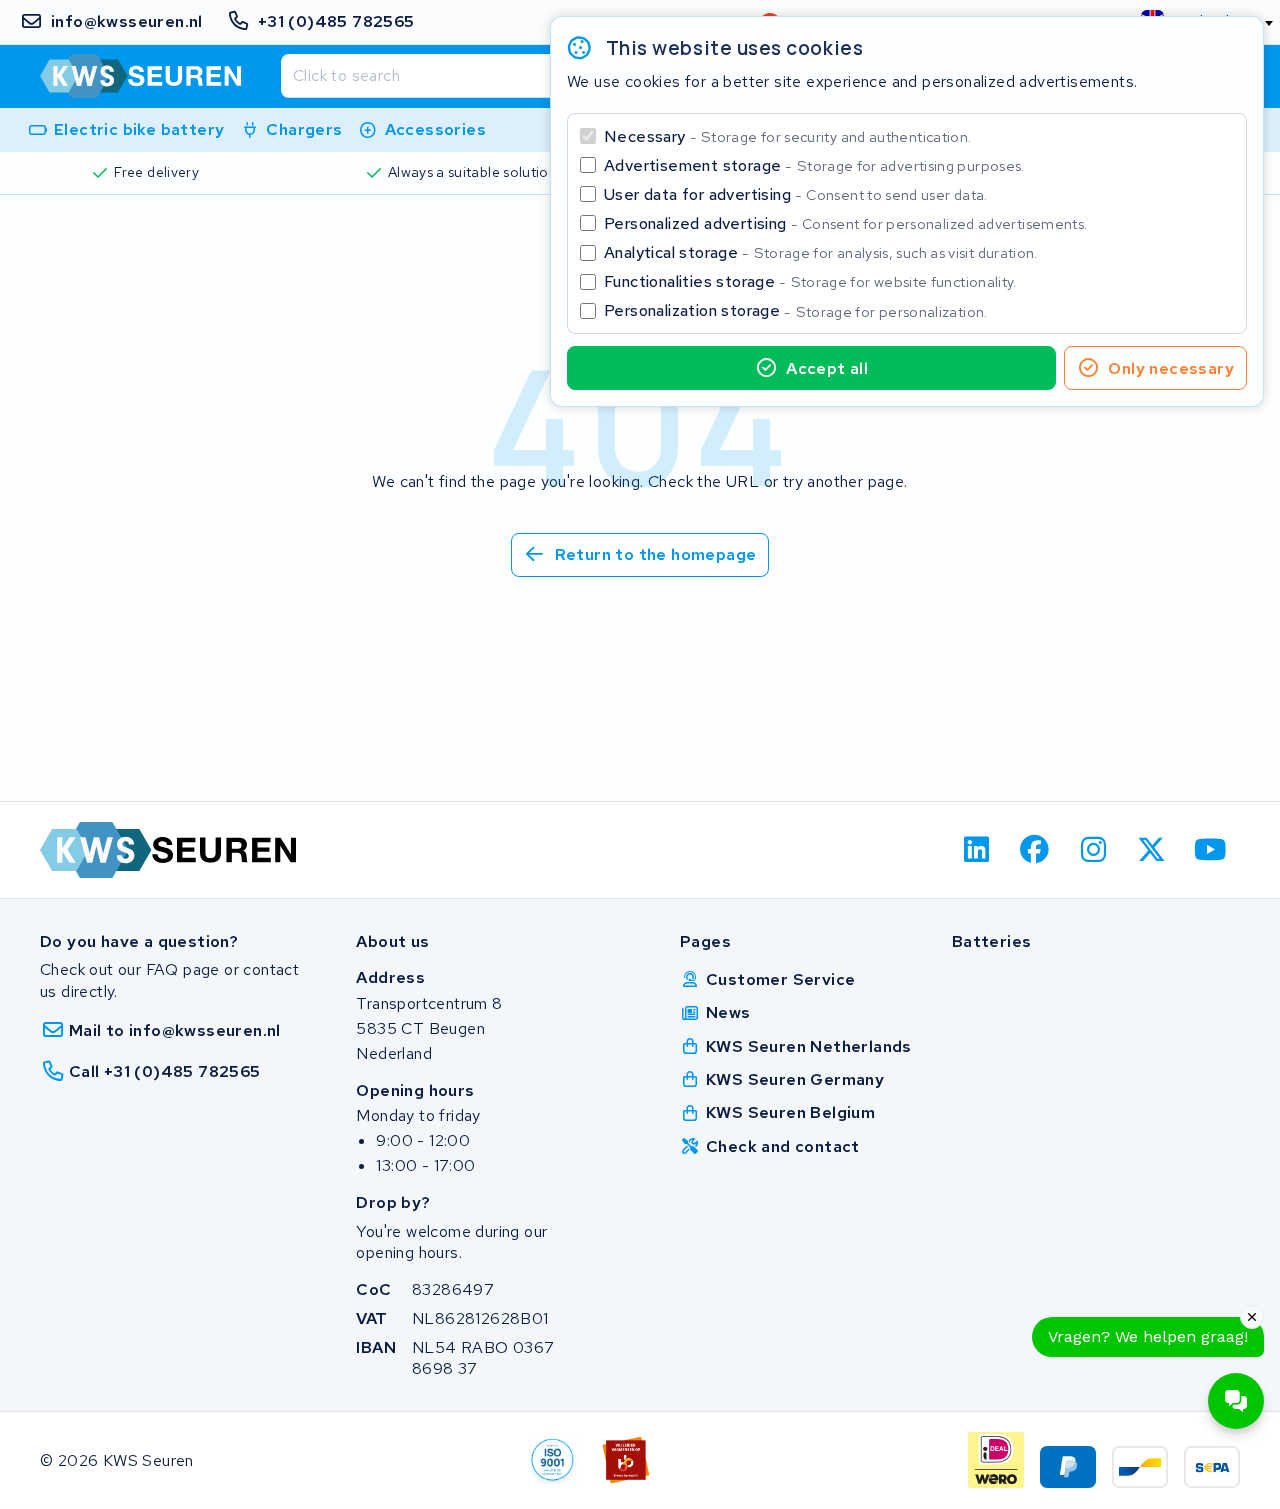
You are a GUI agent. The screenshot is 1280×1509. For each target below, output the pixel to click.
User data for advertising (796, 194)
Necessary (787, 136)
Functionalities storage (810, 281)
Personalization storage (796, 310)
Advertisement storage (814, 165)
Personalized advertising (845, 223)
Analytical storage (821, 252)
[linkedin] (976, 850)
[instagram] (1093, 850)
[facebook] (1035, 850)
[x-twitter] (1152, 850)
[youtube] (1210, 850)
